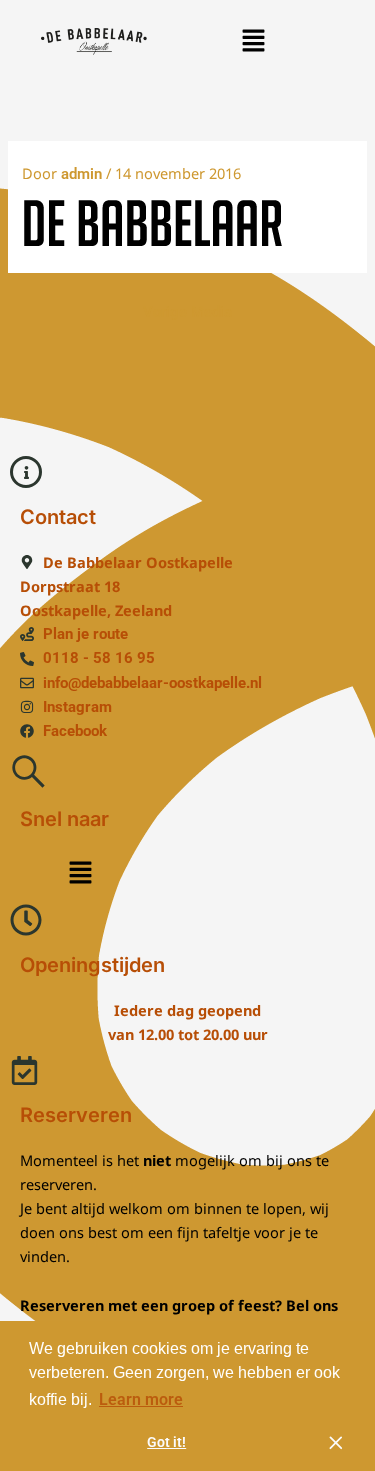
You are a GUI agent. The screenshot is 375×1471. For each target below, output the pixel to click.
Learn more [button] (141, 1399)
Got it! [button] (166, 1442)
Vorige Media (187, 312)
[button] (253, 41)
